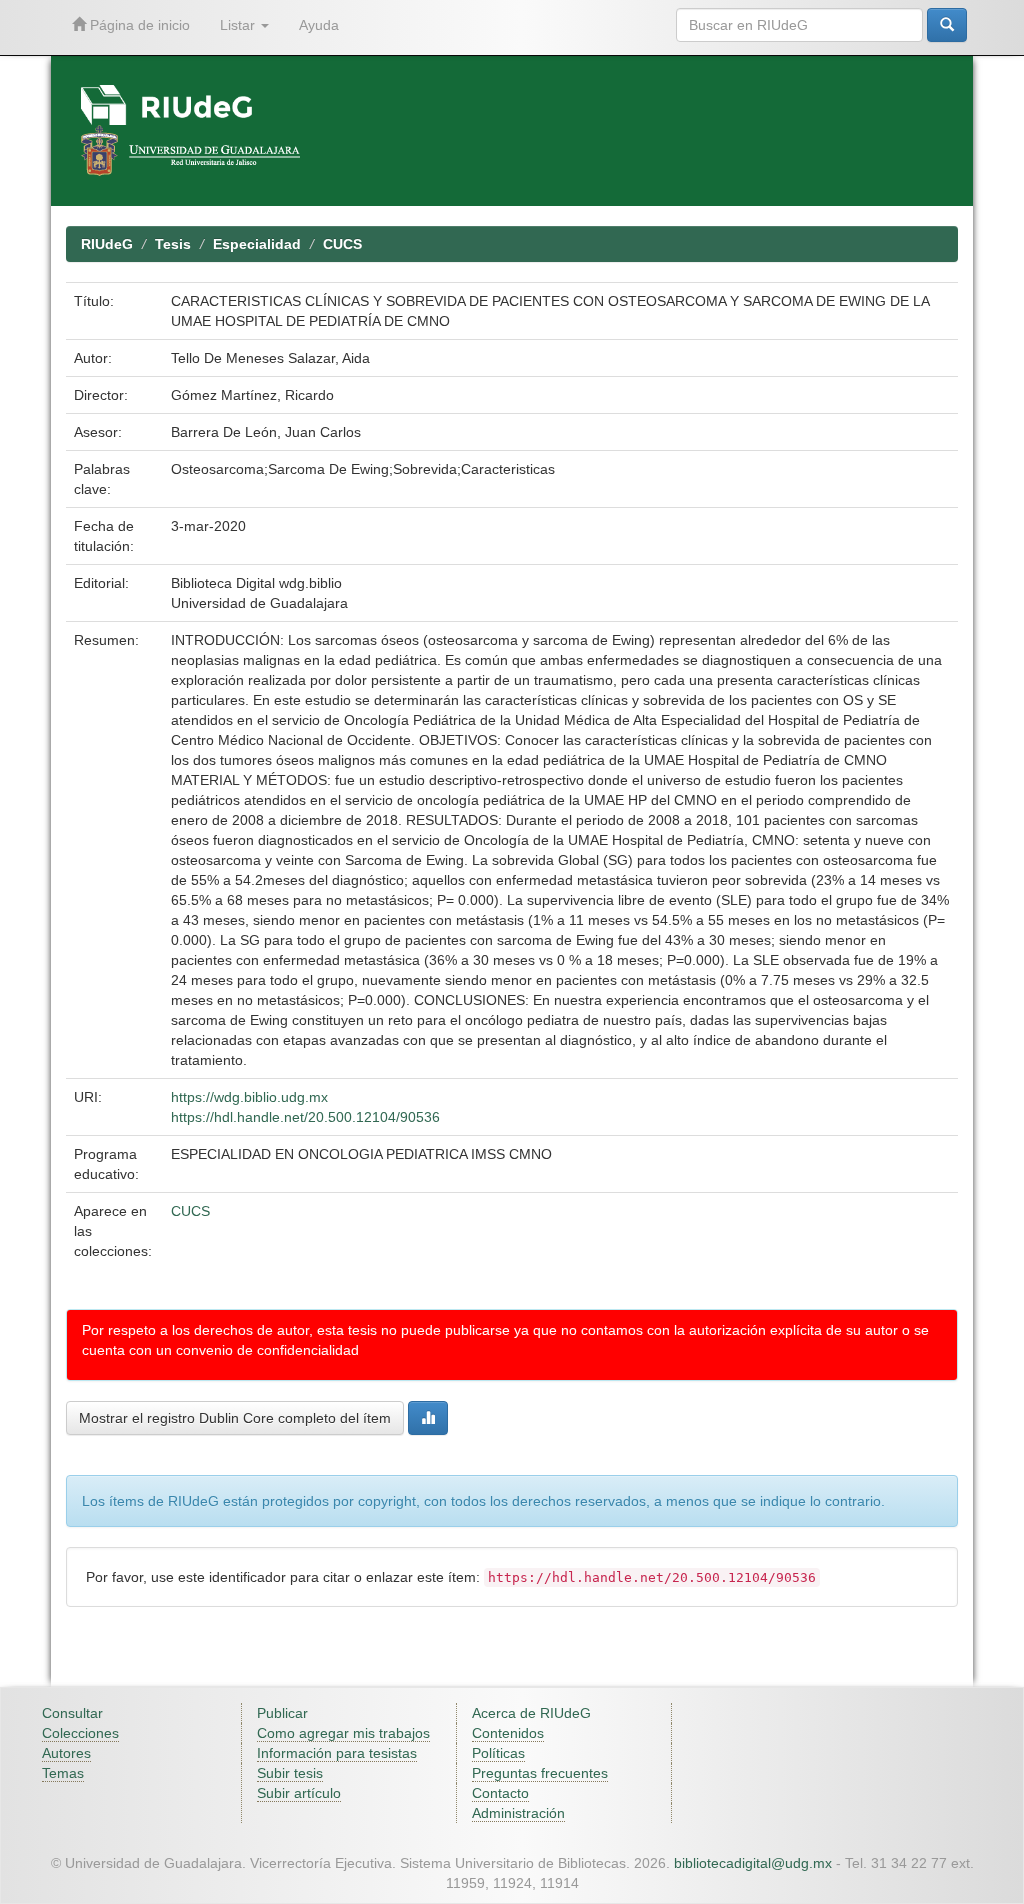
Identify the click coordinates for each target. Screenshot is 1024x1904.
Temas (63, 1773)
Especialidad (257, 244)
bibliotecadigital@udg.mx (753, 1863)
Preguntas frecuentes (540, 1773)
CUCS (342, 244)
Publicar (282, 1713)
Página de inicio (138, 25)
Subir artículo (299, 1793)
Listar (239, 25)
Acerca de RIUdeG (531, 1713)
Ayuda (319, 25)
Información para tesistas (337, 1753)
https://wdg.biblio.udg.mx (249, 1097)
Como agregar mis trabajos (343, 1733)
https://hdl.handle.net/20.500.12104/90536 (305, 1117)
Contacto (500, 1793)
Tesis (173, 244)
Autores (66, 1753)
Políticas (498, 1753)
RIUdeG (107, 244)
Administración (518, 1813)
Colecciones (80, 1733)
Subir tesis (290, 1773)
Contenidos (508, 1733)
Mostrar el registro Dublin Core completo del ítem (235, 1418)
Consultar (72, 1713)
